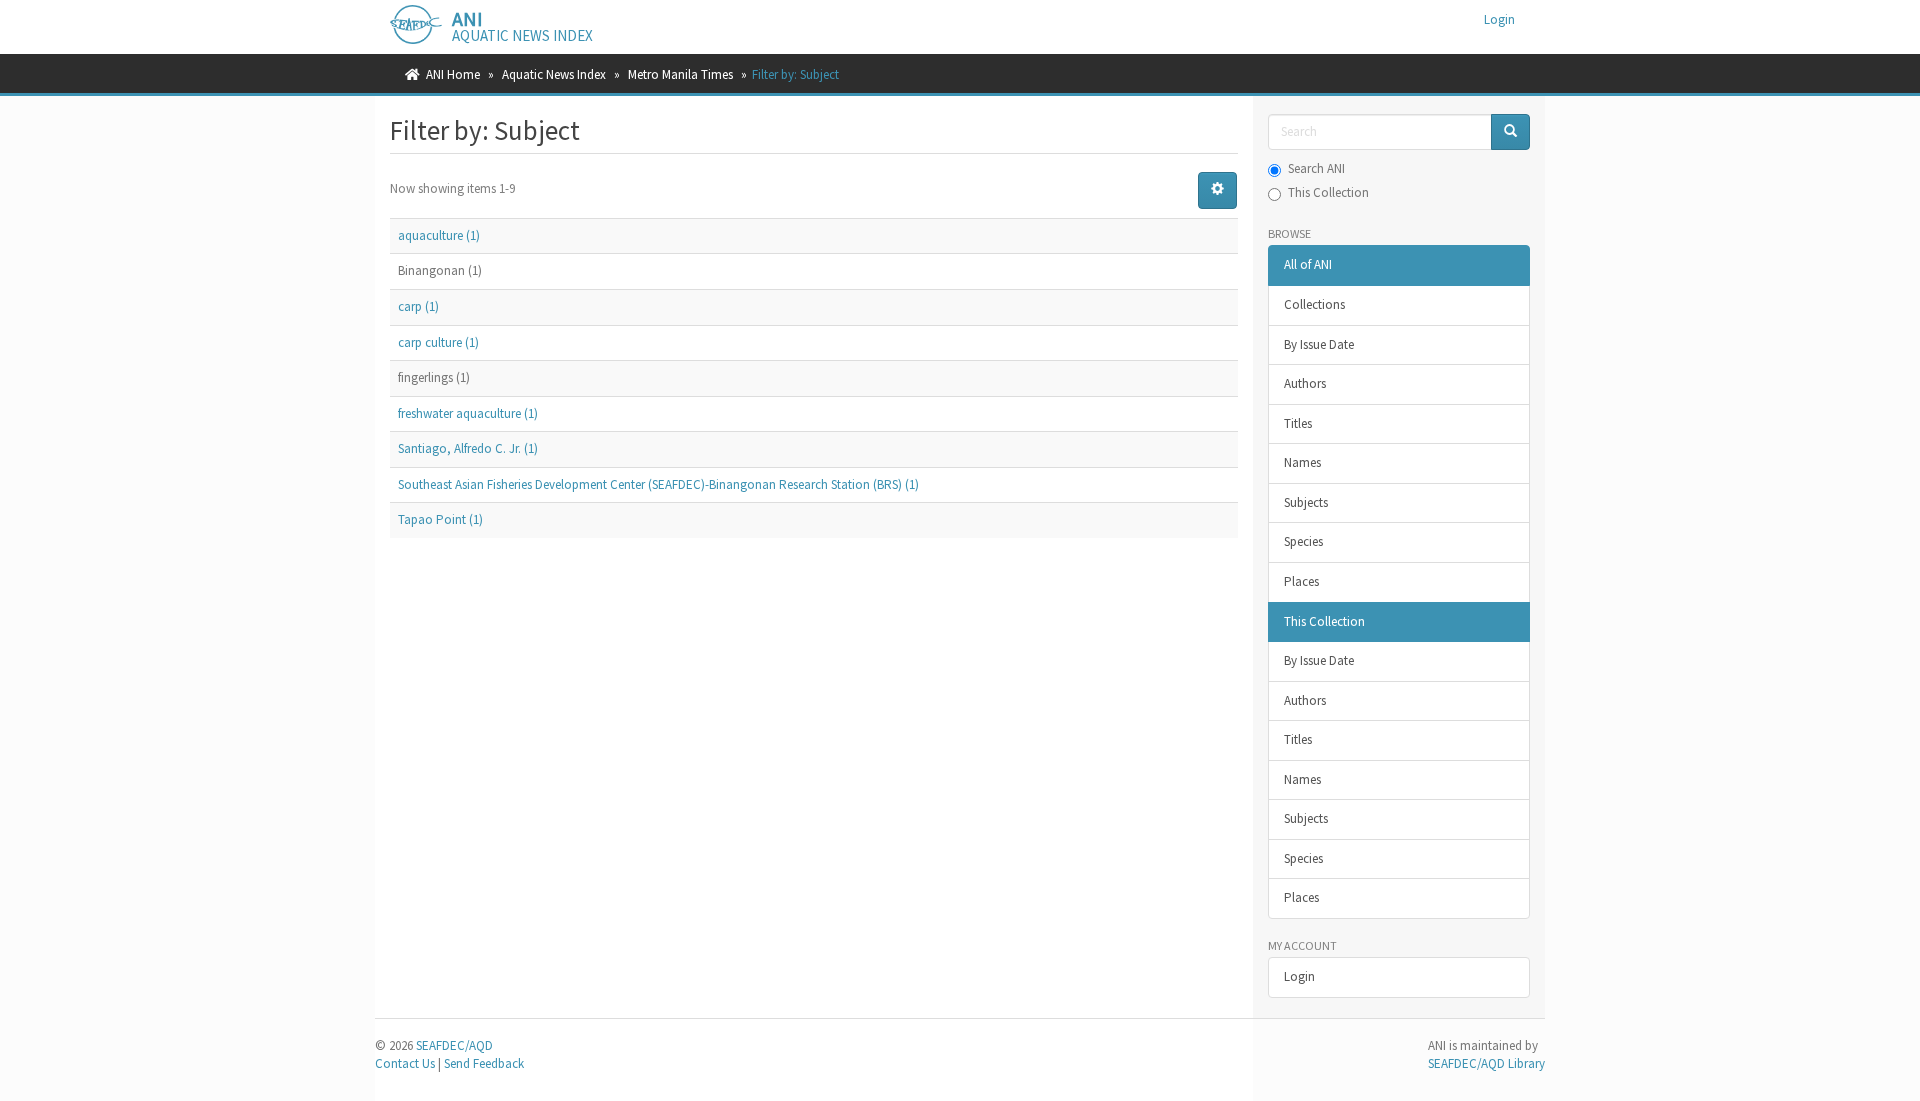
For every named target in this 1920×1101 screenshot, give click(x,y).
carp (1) (418, 306)
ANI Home (453, 74)
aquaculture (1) (439, 235)
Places (1301, 581)
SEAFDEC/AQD (454, 1045)
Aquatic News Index (554, 74)
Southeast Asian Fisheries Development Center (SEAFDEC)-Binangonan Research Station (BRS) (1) (658, 484)
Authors (1305, 383)
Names (1302, 462)
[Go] (1510, 132)
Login (1299, 976)
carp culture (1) (438, 342)
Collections (1314, 304)
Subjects (1306, 502)
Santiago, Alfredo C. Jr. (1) (468, 448)
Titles (1298, 423)
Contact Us (405, 1063)
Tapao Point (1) (440, 519)
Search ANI (1316, 168)
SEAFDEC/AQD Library (1486, 1063)
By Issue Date (1319, 344)
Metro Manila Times (680, 74)
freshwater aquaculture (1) (468, 413)
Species (1303, 541)
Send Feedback (484, 1063)
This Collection (1328, 192)
